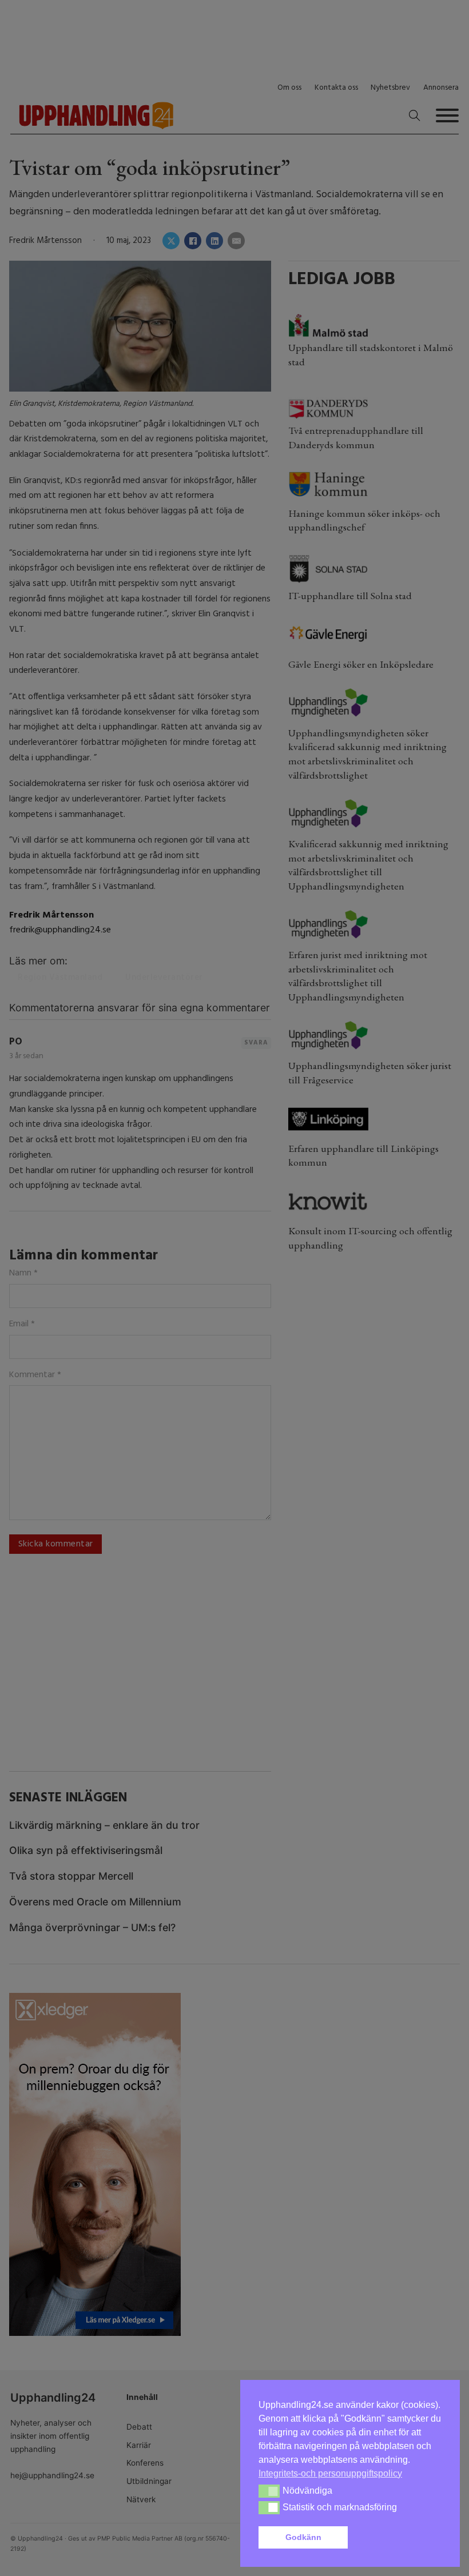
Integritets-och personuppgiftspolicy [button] (330, 2473)
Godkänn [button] (303, 2537)
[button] (397, 2538)
